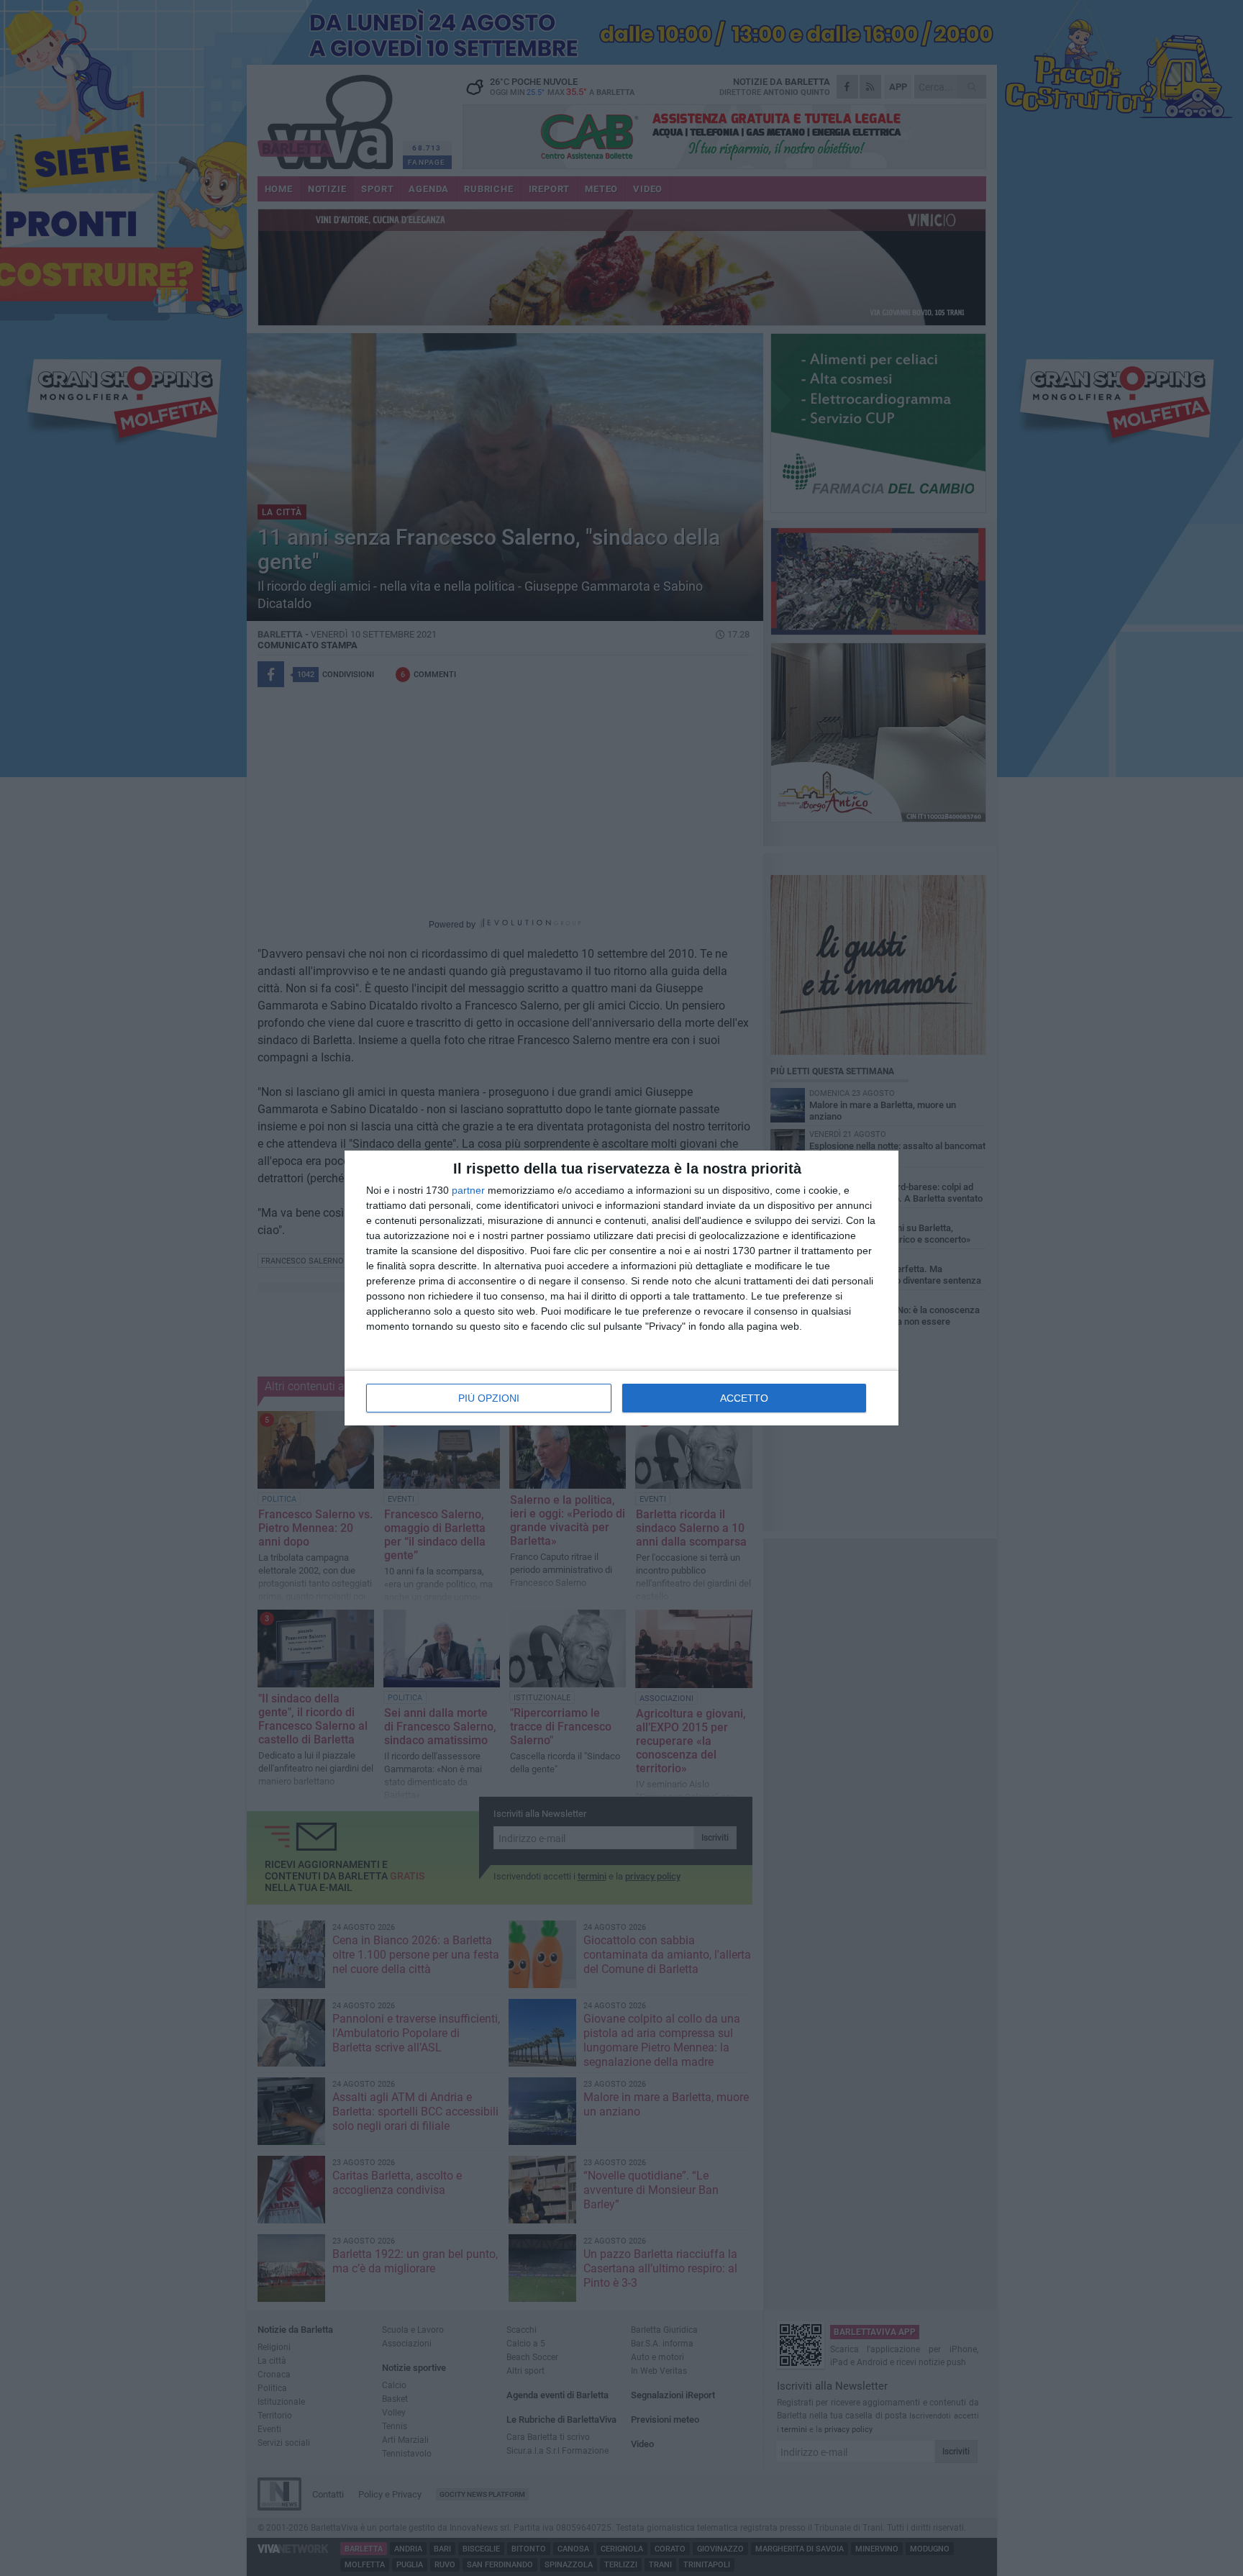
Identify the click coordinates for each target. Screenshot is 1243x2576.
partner (468, 1190)
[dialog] (621, 1288)
